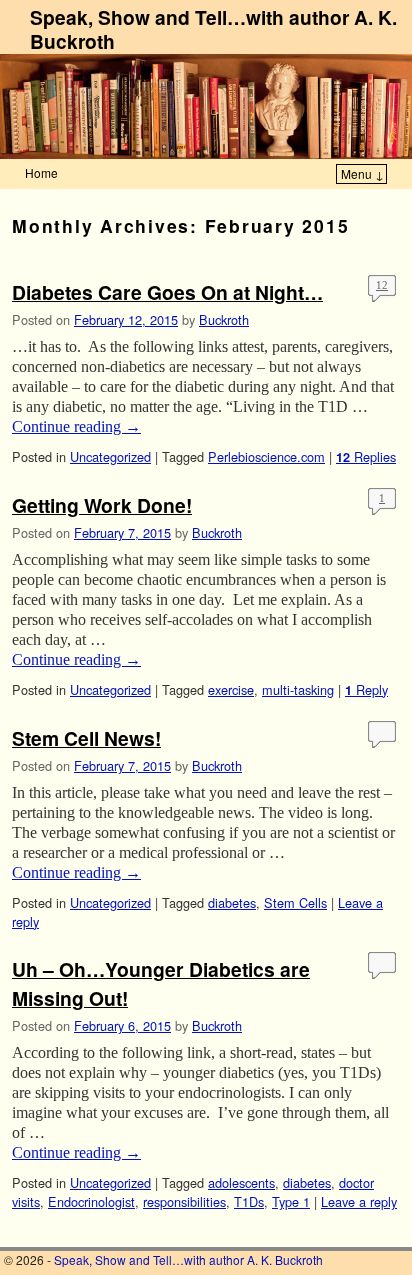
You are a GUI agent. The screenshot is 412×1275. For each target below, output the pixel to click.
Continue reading (76, 426)
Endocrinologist (91, 1201)
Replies (366, 456)
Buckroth (224, 319)
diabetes (232, 902)
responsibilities (184, 1201)
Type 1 (291, 1201)
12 (382, 285)
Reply (366, 689)
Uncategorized (110, 456)
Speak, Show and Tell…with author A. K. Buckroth (213, 29)
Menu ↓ (362, 173)
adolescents (241, 1182)
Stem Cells (295, 902)
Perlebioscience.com (266, 456)
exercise (231, 689)
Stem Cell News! (86, 738)
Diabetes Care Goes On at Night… (167, 292)
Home (41, 172)
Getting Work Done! (102, 505)
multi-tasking (298, 689)
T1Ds (249, 1201)
